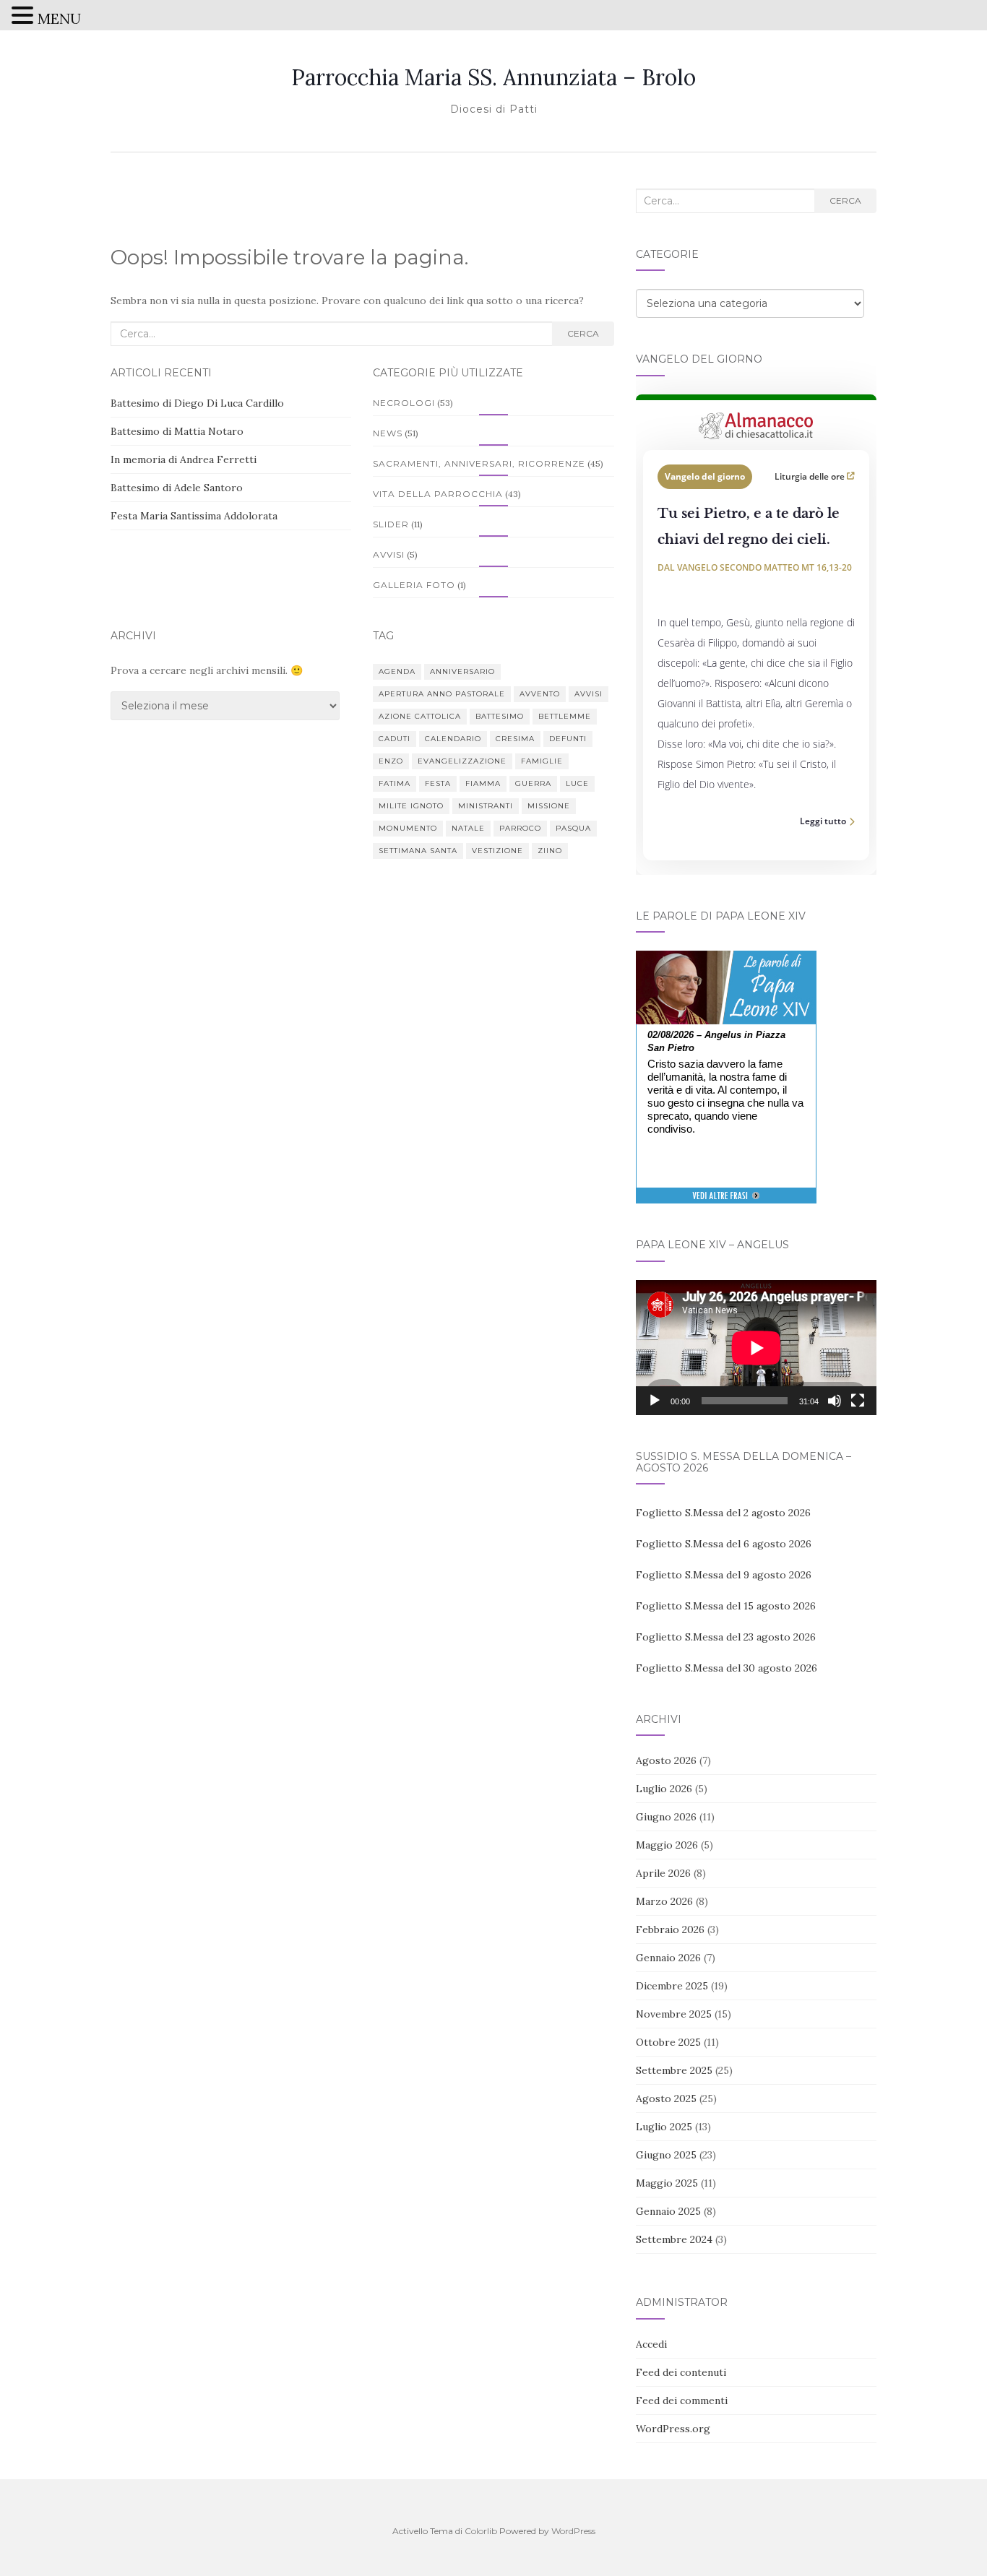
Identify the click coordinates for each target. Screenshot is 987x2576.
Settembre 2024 (674, 2239)
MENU (59, 18)
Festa (438, 783)
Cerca (583, 333)
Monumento (408, 828)
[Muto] (835, 1401)
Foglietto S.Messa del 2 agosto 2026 (723, 1513)
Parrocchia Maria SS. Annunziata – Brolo (493, 77)
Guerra (533, 783)
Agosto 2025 (666, 2099)
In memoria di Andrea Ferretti (184, 459)
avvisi (589, 694)
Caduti (395, 739)
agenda (397, 671)
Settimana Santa (418, 851)
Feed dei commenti (682, 2400)
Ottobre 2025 (668, 2042)
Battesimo (500, 716)
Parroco (520, 828)
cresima (515, 739)
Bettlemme (565, 716)
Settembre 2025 (674, 2070)
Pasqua (573, 828)
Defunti (568, 739)
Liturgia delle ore (811, 476)
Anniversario (462, 671)
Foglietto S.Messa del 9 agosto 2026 (724, 1575)
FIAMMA (483, 783)
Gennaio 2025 (668, 2211)
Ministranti (486, 806)
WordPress (573, 2531)
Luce (577, 783)
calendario (453, 739)
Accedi (651, 2344)
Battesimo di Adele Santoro (177, 488)
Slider (391, 524)
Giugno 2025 (666, 2155)
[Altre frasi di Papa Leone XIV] (726, 1203)
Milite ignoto (411, 806)
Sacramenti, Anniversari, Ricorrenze (479, 463)
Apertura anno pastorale (442, 694)
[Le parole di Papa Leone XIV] (726, 961)
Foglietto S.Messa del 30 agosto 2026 (727, 1668)
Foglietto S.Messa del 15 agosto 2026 (726, 1606)
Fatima (395, 783)
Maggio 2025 (667, 2183)
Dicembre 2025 (672, 1986)
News (388, 433)
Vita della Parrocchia (438, 494)
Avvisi (389, 554)
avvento (540, 694)
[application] (756, 1348)
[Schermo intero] (858, 1401)
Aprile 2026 (663, 1873)
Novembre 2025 (674, 2014)
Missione (549, 806)
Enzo (391, 761)
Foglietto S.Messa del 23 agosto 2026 (726, 1637)
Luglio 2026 (664, 1789)
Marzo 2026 (664, 1901)
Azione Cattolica (420, 716)
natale (468, 828)
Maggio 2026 (667, 1845)
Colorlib (481, 2531)
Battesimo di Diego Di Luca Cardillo (197, 403)
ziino (550, 851)
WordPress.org (673, 2429)
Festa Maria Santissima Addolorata (194, 516)
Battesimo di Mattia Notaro (177, 431)
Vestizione (497, 851)
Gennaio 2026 (668, 1958)
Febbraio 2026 (670, 1929)
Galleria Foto (414, 585)
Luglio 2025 (664, 2127)
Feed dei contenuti (681, 2372)
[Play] (655, 1401)
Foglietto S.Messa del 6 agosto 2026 (724, 1544)
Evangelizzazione (462, 761)
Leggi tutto (823, 821)
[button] (25, 17)
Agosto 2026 (666, 1760)
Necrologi (404, 403)
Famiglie (542, 761)
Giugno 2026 (666, 1817)
